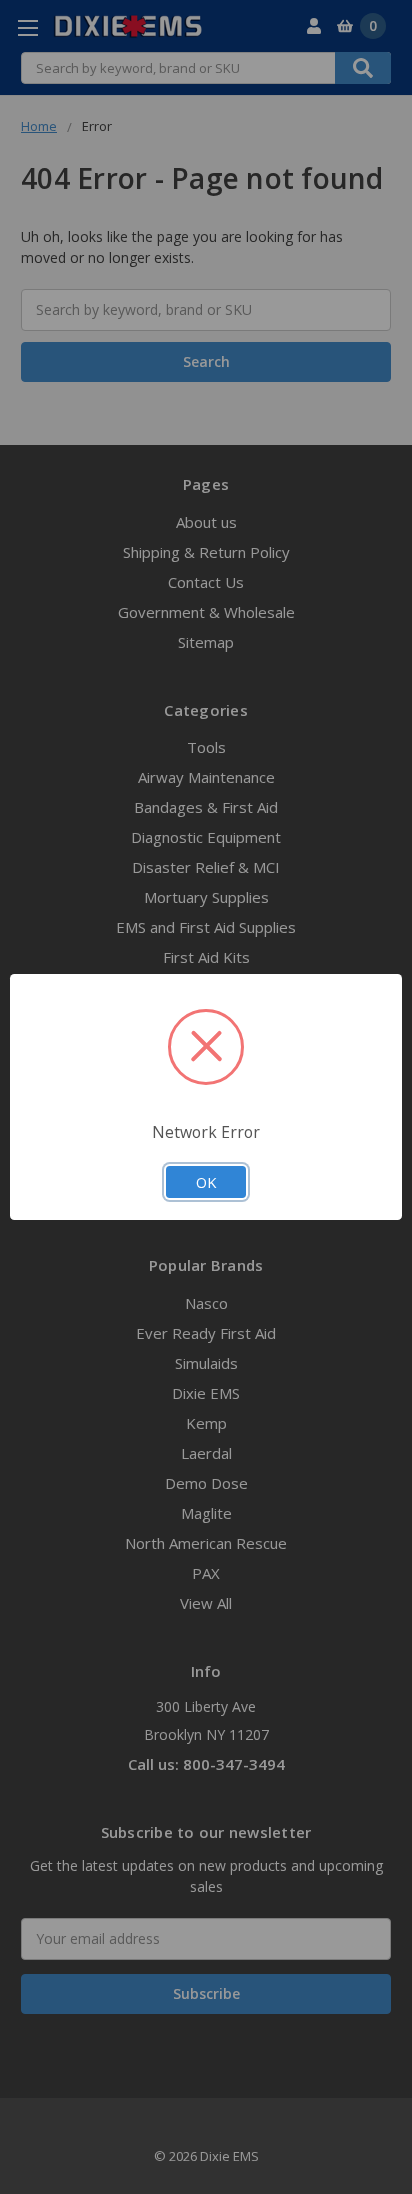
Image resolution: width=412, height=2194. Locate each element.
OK (206, 1182)
